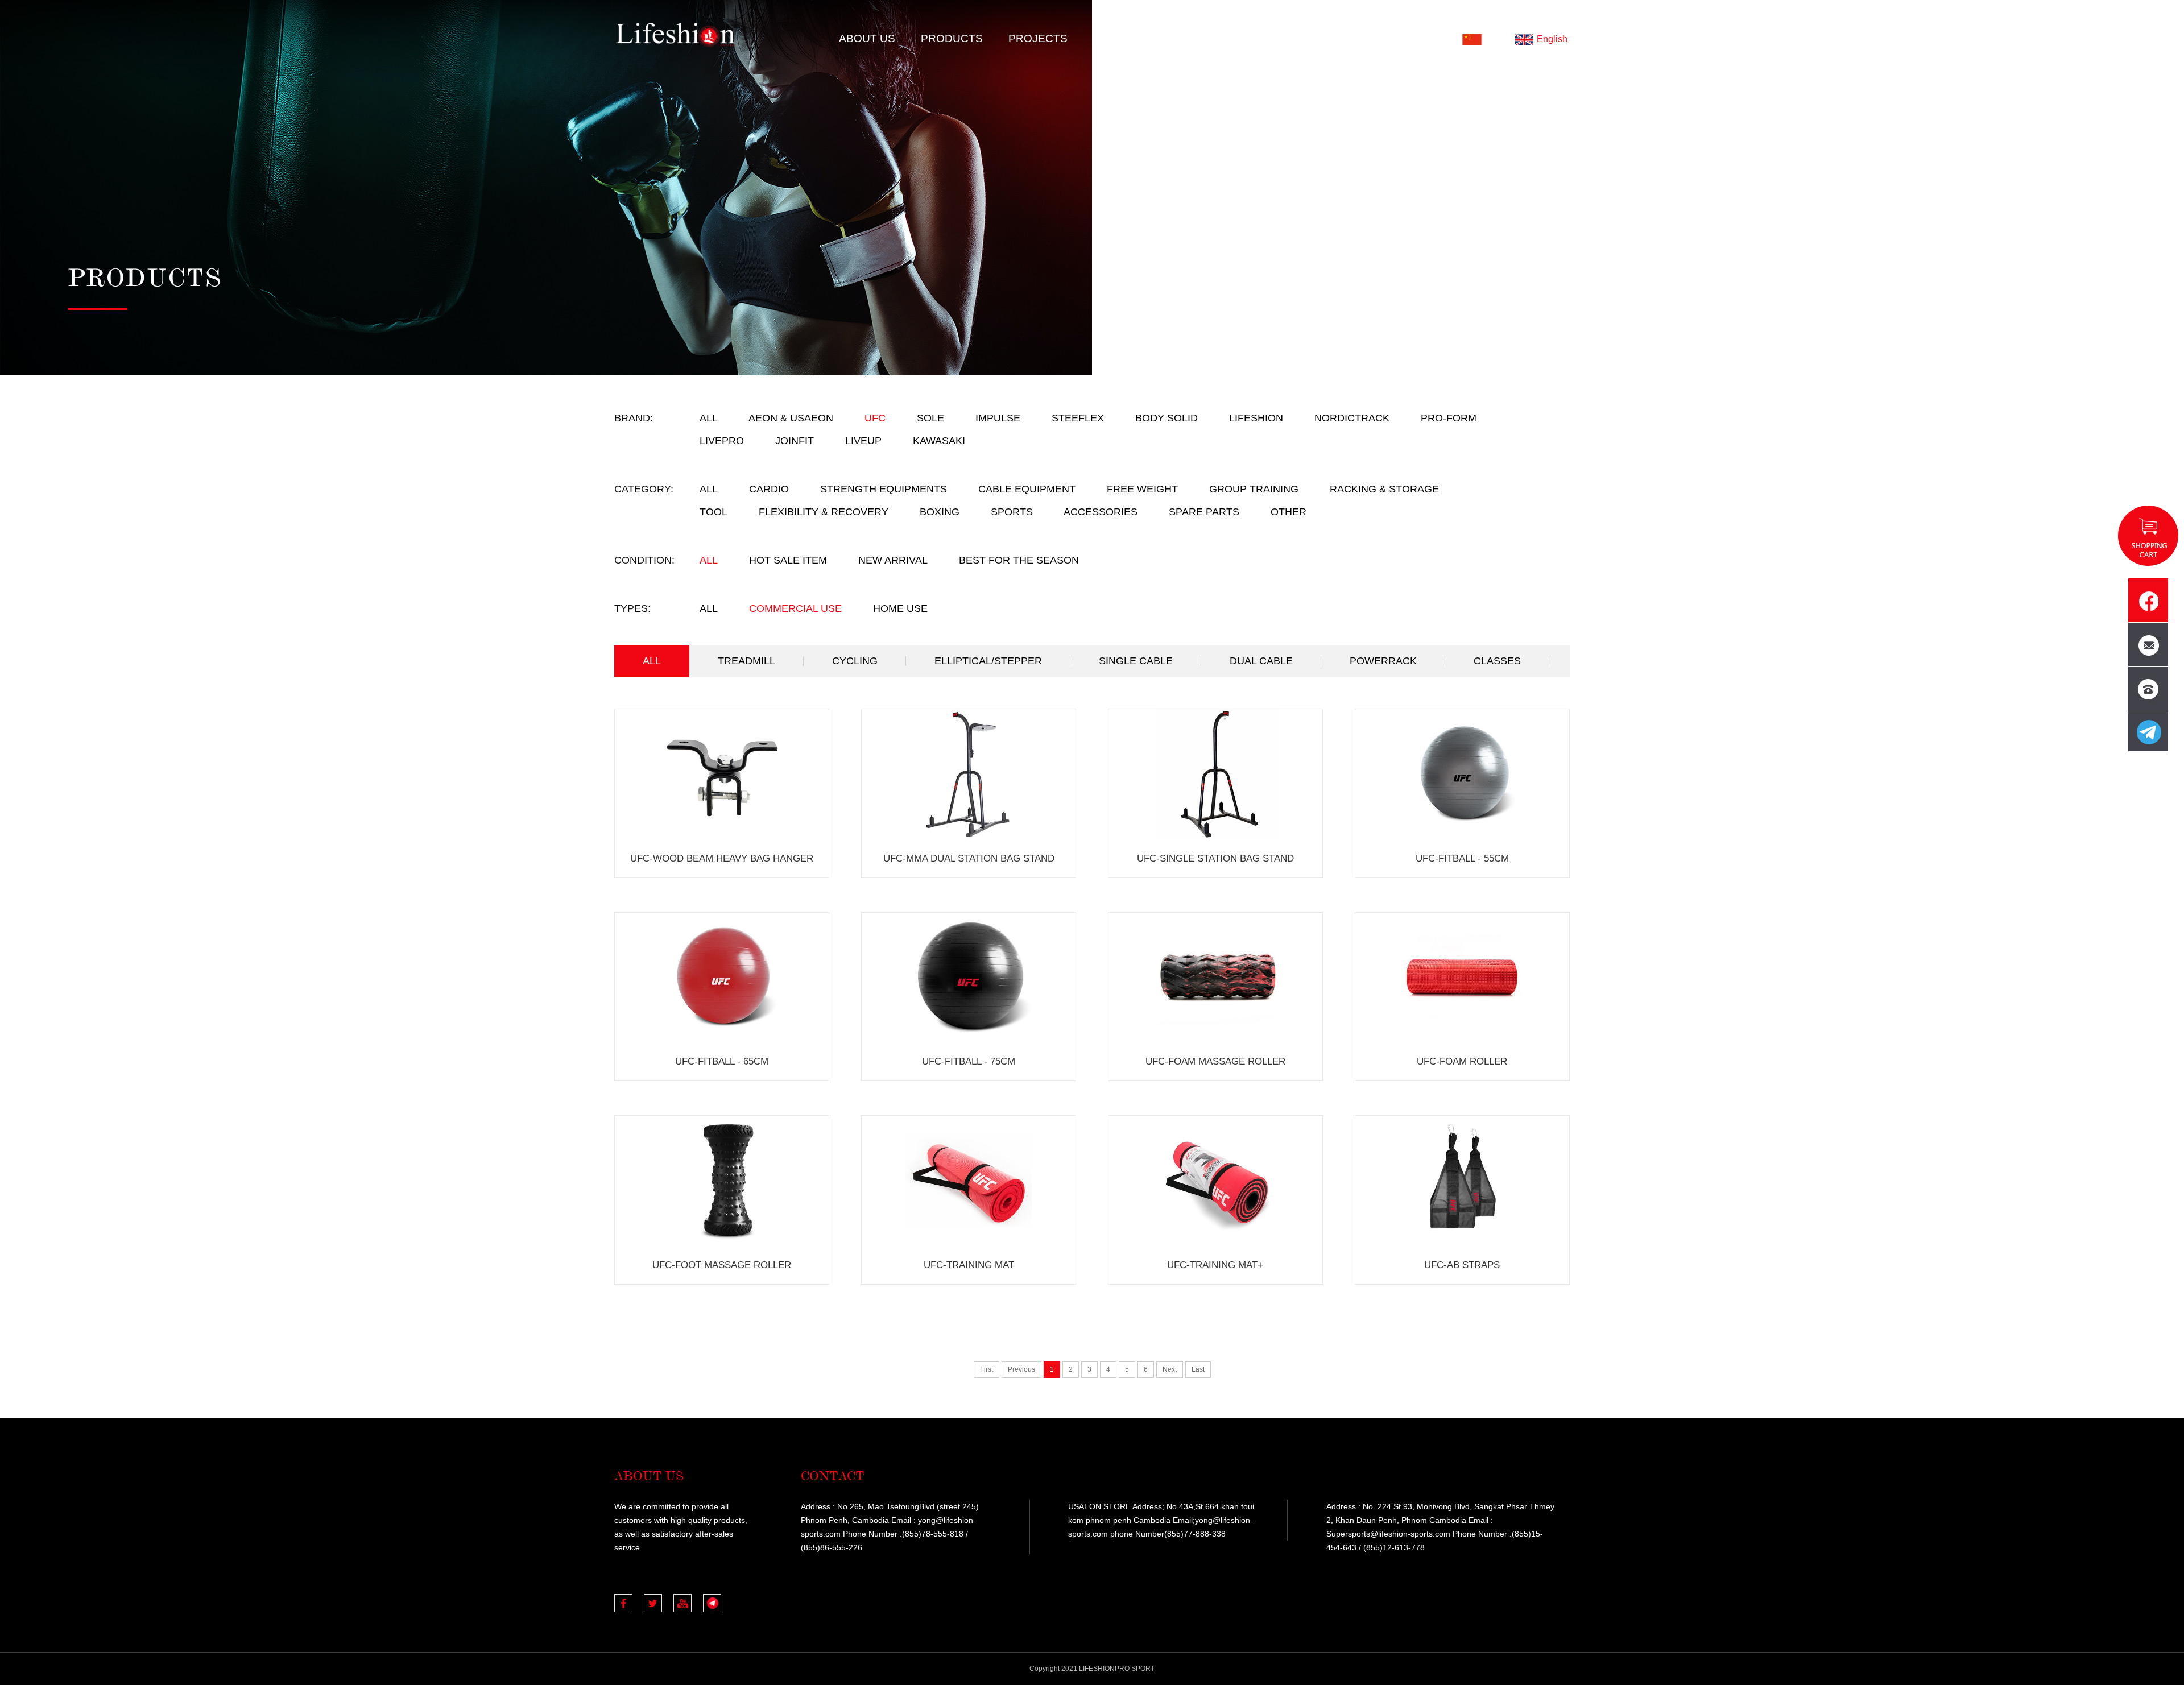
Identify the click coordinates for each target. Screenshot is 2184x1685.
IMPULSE (998, 418)
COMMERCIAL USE (795, 608)
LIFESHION (1256, 418)
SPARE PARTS (1204, 512)
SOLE (930, 418)
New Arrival (893, 560)
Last (1198, 1369)
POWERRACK (1383, 661)
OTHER (1289, 512)
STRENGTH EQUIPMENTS (884, 489)
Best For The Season (1019, 560)
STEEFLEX (1078, 418)
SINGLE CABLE (1136, 661)
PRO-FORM (1449, 418)
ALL (709, 418)
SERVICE (1194, 38)
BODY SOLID (1167, 418)
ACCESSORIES (1101, 512)
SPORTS (1012, 512)
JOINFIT (795, 441)
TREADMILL (746, 661)
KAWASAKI (939, 441)
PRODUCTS (952, 38)
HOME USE (900, 608)
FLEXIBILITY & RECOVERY (824, 512)
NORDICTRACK (1352, 418)
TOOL (713, 512)
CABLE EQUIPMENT (1027, 489)
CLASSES (1497, 661)
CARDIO (769, 489)
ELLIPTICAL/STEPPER (988, 661)
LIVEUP (863, 441)
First (986, 1369)
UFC (875, 418)
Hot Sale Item (788, 560)
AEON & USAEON (791, 418)
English (1552, 39)
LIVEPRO (722, 441)
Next (1170, 1369)
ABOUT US (867, 38)
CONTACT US (1337, 38)
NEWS (1260, 38)
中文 (1493, 39)
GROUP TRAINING (1254, 489)
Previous (1021, 1369)
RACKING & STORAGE (1384, 489)
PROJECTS (1038, 38)
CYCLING (855, 661)
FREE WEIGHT (1142, 489)
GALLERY (1119, 38)
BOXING (940, 512)
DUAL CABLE (1261, 661)
